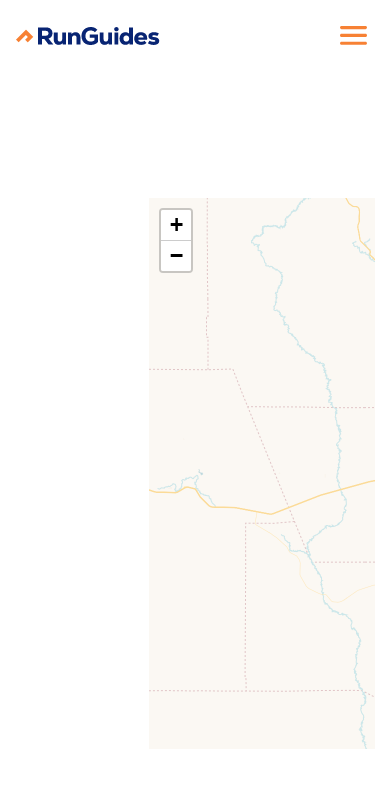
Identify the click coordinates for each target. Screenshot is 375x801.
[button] (176, 225)
